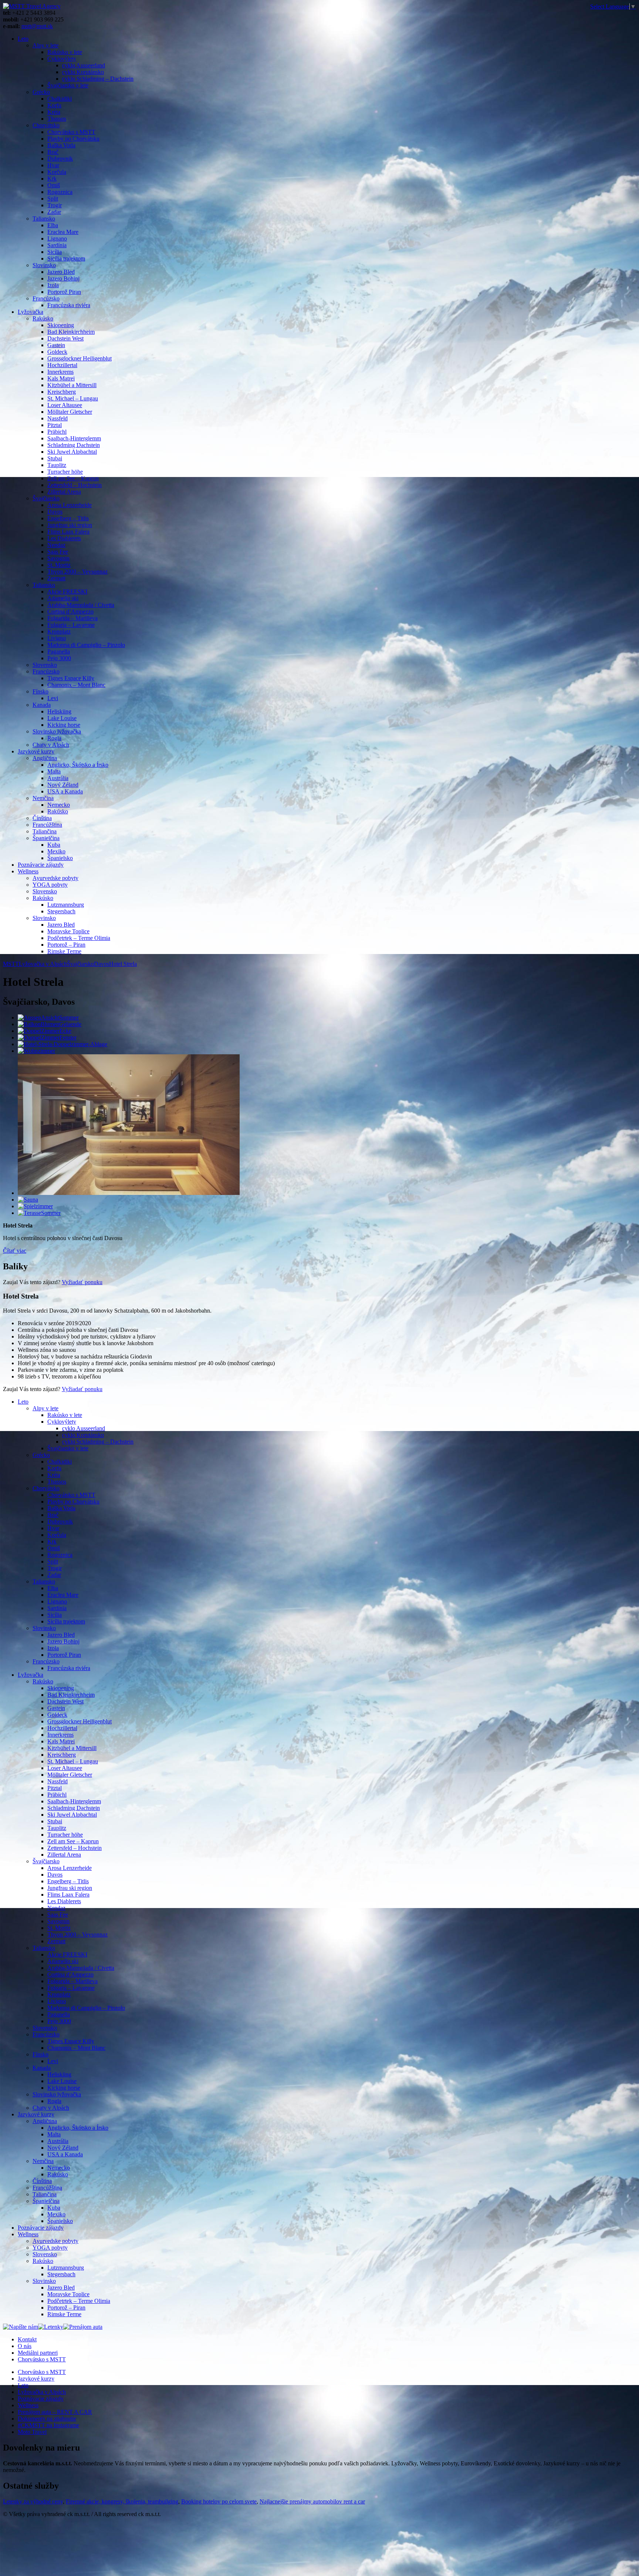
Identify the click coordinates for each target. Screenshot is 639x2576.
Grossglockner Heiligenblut (80, 358)
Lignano (57, 239)
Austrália (58, 778)
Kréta (54, 112)
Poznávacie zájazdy (41, 865)
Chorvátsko (46, 125)
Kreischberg (62, 392)
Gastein (56, 345)
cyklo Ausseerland (84, 65)
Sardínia (57, 245)
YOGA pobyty (50, 885)
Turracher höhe (65, 472)
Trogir (55, 205)
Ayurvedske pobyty (55, 878)
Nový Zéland (63, 785)
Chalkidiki (60, 99)
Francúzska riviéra (69, 305)
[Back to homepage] (32, 6)
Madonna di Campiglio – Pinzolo (86, 645)
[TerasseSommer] (39, 1213)
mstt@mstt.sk (37, 26)
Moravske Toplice (68, 931)
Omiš (54, 185)
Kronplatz (59, 632)
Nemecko (59, 805)
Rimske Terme (64, 951)
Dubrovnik (60, 159)
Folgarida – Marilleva (72, 618)
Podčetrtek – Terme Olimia (79, 938)
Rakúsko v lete (65, 52)
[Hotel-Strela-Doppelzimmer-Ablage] (62, 1044)
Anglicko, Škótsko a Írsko (78, 765)
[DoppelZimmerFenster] (47, 1037)
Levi (53, 698)
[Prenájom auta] (83, 2327)
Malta (54, 771)
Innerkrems (60, 372)
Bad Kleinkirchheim (71, 332)
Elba (53, 225)
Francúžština (47, 825)
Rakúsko (43, 318)
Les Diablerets (64, 538)
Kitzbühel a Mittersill (72, 385)
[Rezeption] (129, 1193)
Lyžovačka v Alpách (42, 2392)
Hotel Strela (123, 964)
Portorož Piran (64, 292)
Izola (53, 285)
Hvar (53, 165)
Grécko (41, 92)
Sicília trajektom (66, 258)
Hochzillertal (62, 365)
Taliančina (45, 831)
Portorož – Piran (66, 945)
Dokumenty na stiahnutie (47, 2419)
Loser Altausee (65, 405)
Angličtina (45, 758)
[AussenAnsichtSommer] (48, 1017)
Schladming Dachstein (74, 445)
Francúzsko (46, 298)
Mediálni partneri (38, 2353)
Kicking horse (64, 725)
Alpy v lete (45, 45)
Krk (52, 179)
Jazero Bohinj (63, 278)
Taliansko (44, 219)
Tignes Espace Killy (71, 678)
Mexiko (56, 851)
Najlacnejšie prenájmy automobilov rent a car (312, 2501)
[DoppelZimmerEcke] (45, 1031)
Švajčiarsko (46, 498)
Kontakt (27, 2339)
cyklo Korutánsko (83, 72)
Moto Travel (32, 2432)
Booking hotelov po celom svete (219, 2501)
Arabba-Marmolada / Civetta (81, 605)
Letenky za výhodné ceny (33, 2501)
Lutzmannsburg (66, 905)
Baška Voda (61, 145)
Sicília (55, 252)
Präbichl (57, 432)
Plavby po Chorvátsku (73, 139)
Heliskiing (59, 711)
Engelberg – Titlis (68, 518)
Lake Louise (62, 718)
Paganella (59, 651)
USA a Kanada (65, 791)
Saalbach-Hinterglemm (74, 438)
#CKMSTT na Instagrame (48, 2425)
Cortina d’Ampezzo (70, 612)
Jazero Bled (61, 272)
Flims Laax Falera (68, 532)
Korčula (57, 172)
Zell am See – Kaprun (73, 478)
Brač (53, 152)
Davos (55, 512)
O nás (25, 2346)
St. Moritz (59, 565)
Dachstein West (65, 338)
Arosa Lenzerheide (70, 505)
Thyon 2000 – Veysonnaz (77, 572)
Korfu (54, 105)
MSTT (11, 964)
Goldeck (57, 352)
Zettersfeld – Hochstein (75, 485)
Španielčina (46, 838)
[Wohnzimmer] (36, 1051)
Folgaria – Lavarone (71, 625)
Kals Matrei (61, 378)
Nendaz (56, 545)
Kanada (42, 705)
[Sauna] (28, 1200)
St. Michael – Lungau (73, 398)
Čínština (42, 818)
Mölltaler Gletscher (70, 412)
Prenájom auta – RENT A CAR (55, 2412)
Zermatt (56, 578)
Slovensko (45, 665)
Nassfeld (58, 418)
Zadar (54, 212)
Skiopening (61, 325)
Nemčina (43, 798)
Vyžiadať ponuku (82, 1282)
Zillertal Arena (64, 492)
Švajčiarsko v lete (68, 85)
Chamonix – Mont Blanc (76, 685)
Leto (23, 39)
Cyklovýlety (62, 59)
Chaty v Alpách (51, 745)
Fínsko (40, 691)
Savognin (58, 558)
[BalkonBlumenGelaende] (50, 1024)
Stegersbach (61, 911)
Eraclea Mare (63, 232)
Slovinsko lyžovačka (57, 731)
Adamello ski (63, 598)
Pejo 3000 (59, 658)
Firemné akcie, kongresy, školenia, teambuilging (122, 2501)
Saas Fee (58, 552)
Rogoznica (60, 192)
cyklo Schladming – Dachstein (98, 79)
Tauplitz (57, 465)
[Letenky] (51, 2327)
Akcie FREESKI (67, 592)
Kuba (54, 845)
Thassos (57, 119)
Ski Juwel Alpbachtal (72, 452)
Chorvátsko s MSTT (71, 132)
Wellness (28, 871)
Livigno (57, 638)
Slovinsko (44, 265)
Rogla (54, 738)
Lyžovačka (31, 312)
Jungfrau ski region (70, 525)
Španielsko (60, 858)
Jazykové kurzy (36, 751)
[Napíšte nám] (21, 2327)
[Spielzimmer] (35, 1206)
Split (53, 199)
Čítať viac (15, 1251)
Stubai (55, 458)
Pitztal (55, 425)
